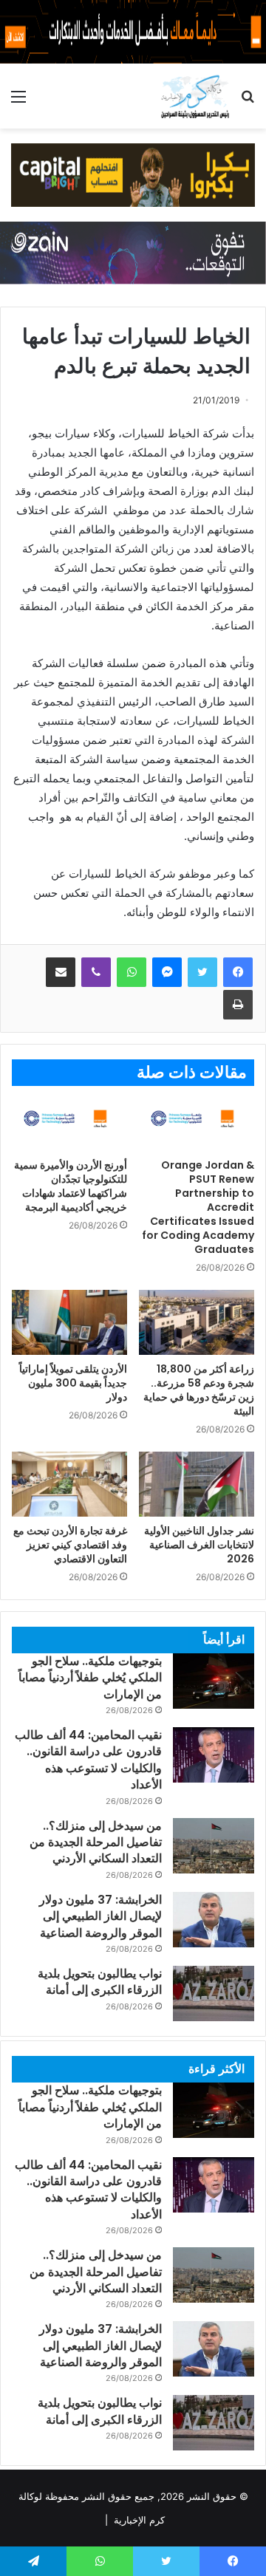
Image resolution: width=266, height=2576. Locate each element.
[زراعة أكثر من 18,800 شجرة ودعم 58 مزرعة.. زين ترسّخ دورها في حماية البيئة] (197, 1322)
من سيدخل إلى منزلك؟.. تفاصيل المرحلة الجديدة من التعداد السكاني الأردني (96, 1842)
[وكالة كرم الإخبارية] (195, 96)
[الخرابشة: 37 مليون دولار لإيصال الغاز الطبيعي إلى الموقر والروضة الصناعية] (214, 1920)
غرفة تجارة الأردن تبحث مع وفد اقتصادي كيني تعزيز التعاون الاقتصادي (70, 1545)
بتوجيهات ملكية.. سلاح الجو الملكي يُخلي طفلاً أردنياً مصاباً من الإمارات (90, 1678)
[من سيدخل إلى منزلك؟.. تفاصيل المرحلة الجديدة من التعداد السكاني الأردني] (214, 1846)
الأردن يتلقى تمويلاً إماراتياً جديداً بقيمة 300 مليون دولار (73, 1383)
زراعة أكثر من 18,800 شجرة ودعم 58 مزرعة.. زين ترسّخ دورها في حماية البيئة (199, 1390)
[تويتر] (202, 972)
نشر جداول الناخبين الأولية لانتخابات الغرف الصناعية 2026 (199, 1545)
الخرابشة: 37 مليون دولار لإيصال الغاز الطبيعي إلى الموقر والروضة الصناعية (100, 1916)
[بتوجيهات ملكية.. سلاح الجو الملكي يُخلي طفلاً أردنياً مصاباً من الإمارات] (214, 1681)
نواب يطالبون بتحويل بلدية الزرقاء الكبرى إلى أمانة (100, 1982)
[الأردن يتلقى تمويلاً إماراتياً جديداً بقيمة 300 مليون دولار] (69, 1322)
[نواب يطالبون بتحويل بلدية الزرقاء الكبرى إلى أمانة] (214, 1994)
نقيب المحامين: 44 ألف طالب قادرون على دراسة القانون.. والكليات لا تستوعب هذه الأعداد (88, 1760)
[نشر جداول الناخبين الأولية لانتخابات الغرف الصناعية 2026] (197, 1484)
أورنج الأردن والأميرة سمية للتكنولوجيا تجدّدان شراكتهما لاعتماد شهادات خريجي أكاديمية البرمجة (71, 1186)
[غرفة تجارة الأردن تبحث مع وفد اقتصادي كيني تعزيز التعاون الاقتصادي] (69, 1484)
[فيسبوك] (238, 972)
